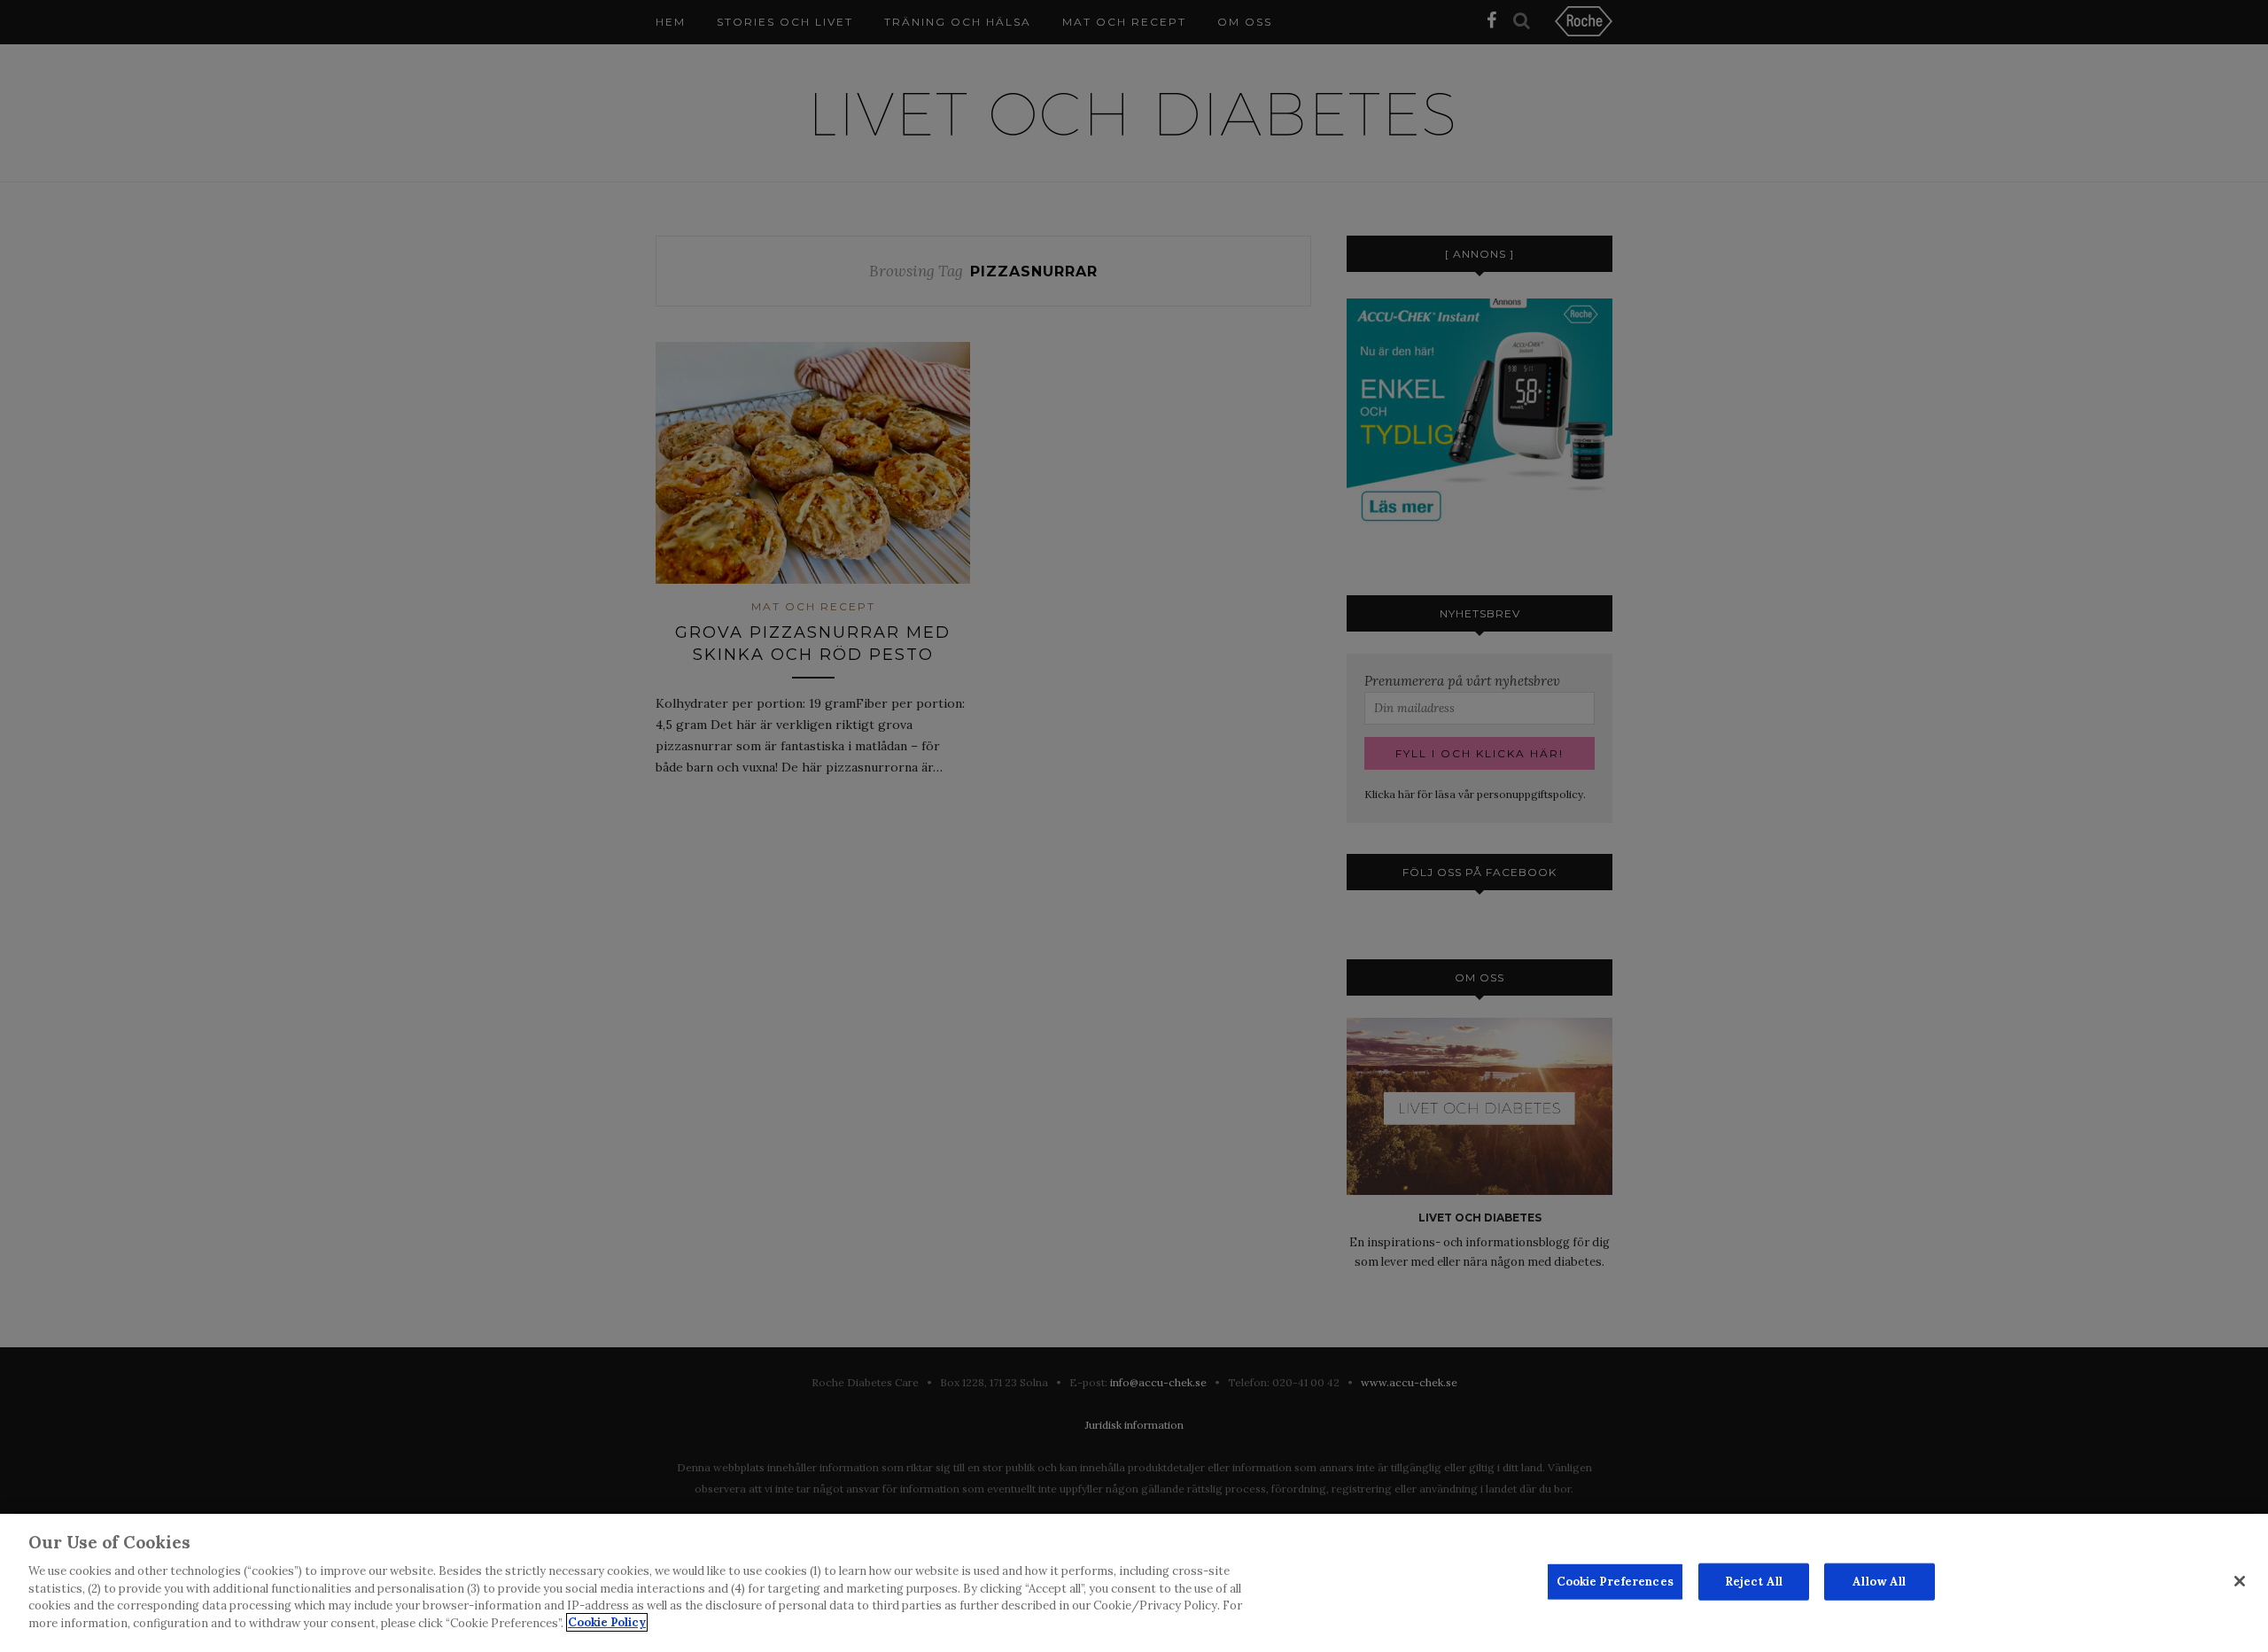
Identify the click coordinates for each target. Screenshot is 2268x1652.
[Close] (2240, 1581)
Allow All (1879, 1582)
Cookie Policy (607, 1622)
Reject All (1754, 1582)
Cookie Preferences (1615, 1582)
